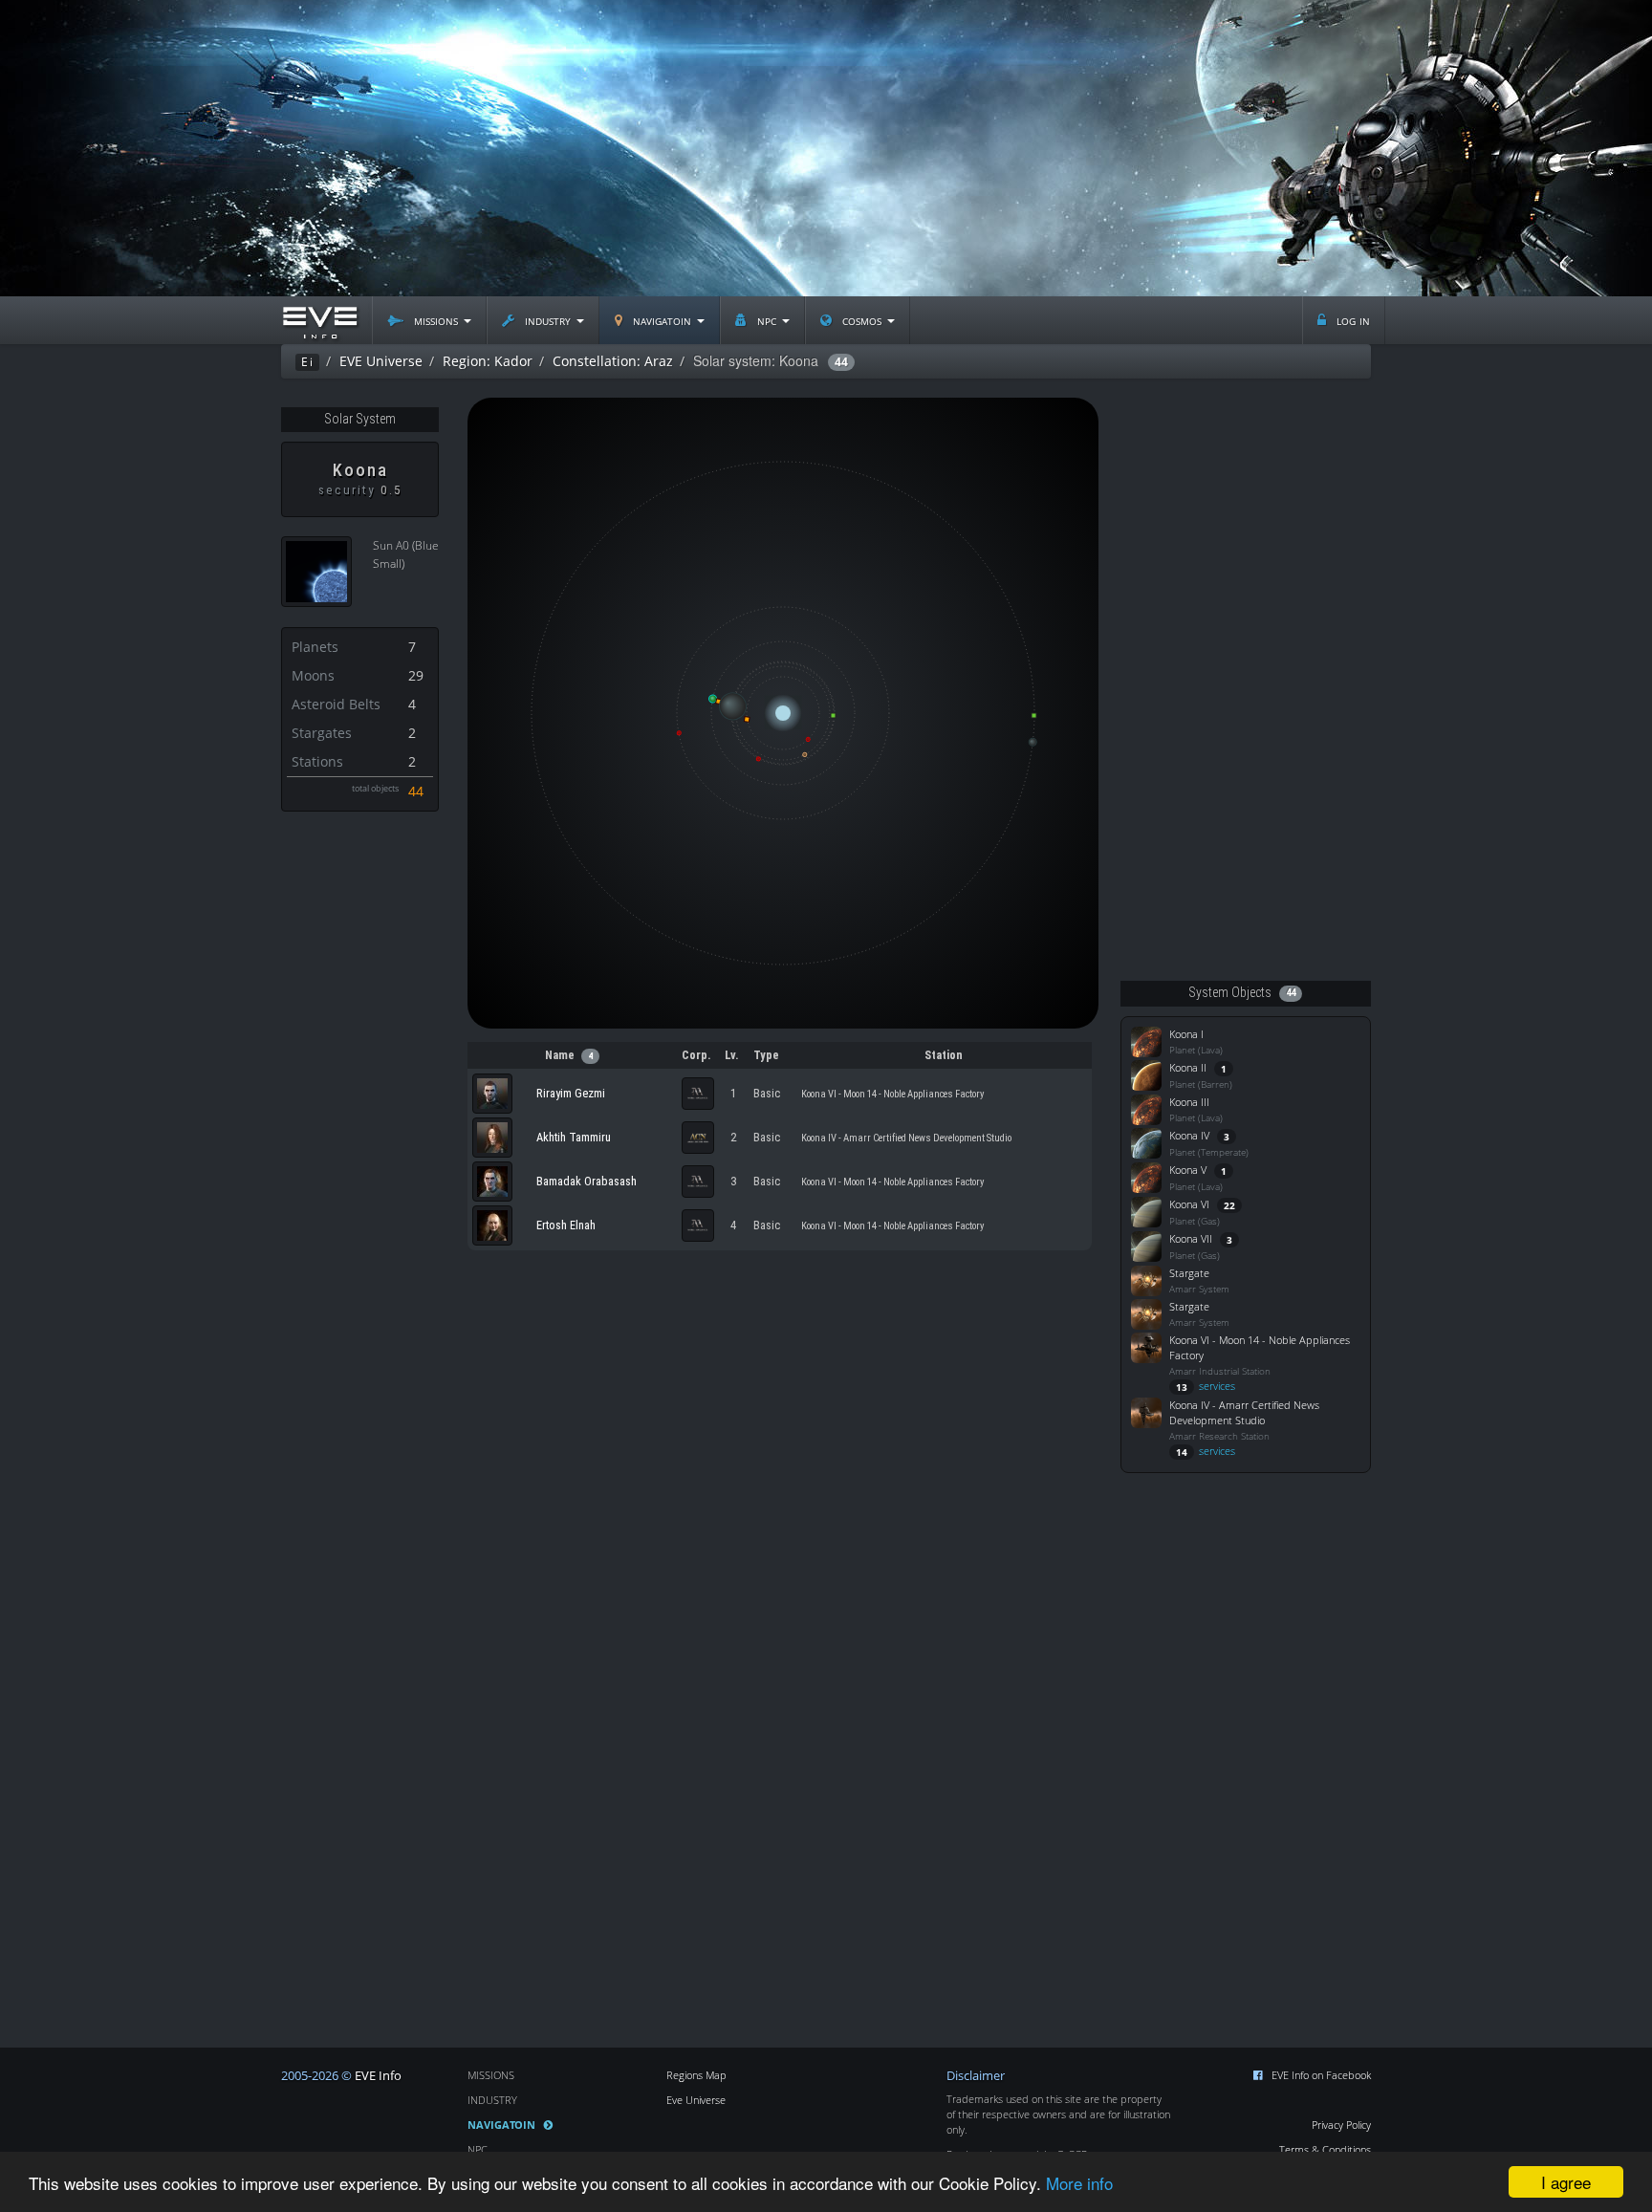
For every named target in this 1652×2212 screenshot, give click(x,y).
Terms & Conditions (1325, 2149)
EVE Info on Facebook (1321, 2075)
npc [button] (767, 320)
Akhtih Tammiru (574, 1137)
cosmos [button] (862, 320)
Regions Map (696, 2075)
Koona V (1188, 1170)
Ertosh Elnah (566, 1225)
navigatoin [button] (662, 320)
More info (1079, 2183)
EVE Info (378, 2076)
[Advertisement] (826, 148)
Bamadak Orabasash (587, 1181)
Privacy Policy (1341, 2125)
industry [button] (548, 320)
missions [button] (436, 320)
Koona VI (1189, 1204)
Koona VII (1191, 1238)
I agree (1566, 2182)
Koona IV (1189, 1135)
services (1206, 1386)
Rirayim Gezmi (571, 1093)
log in (1351, 320)
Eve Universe (696, 2100)
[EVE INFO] (319, 320)
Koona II (1188, 1067)
